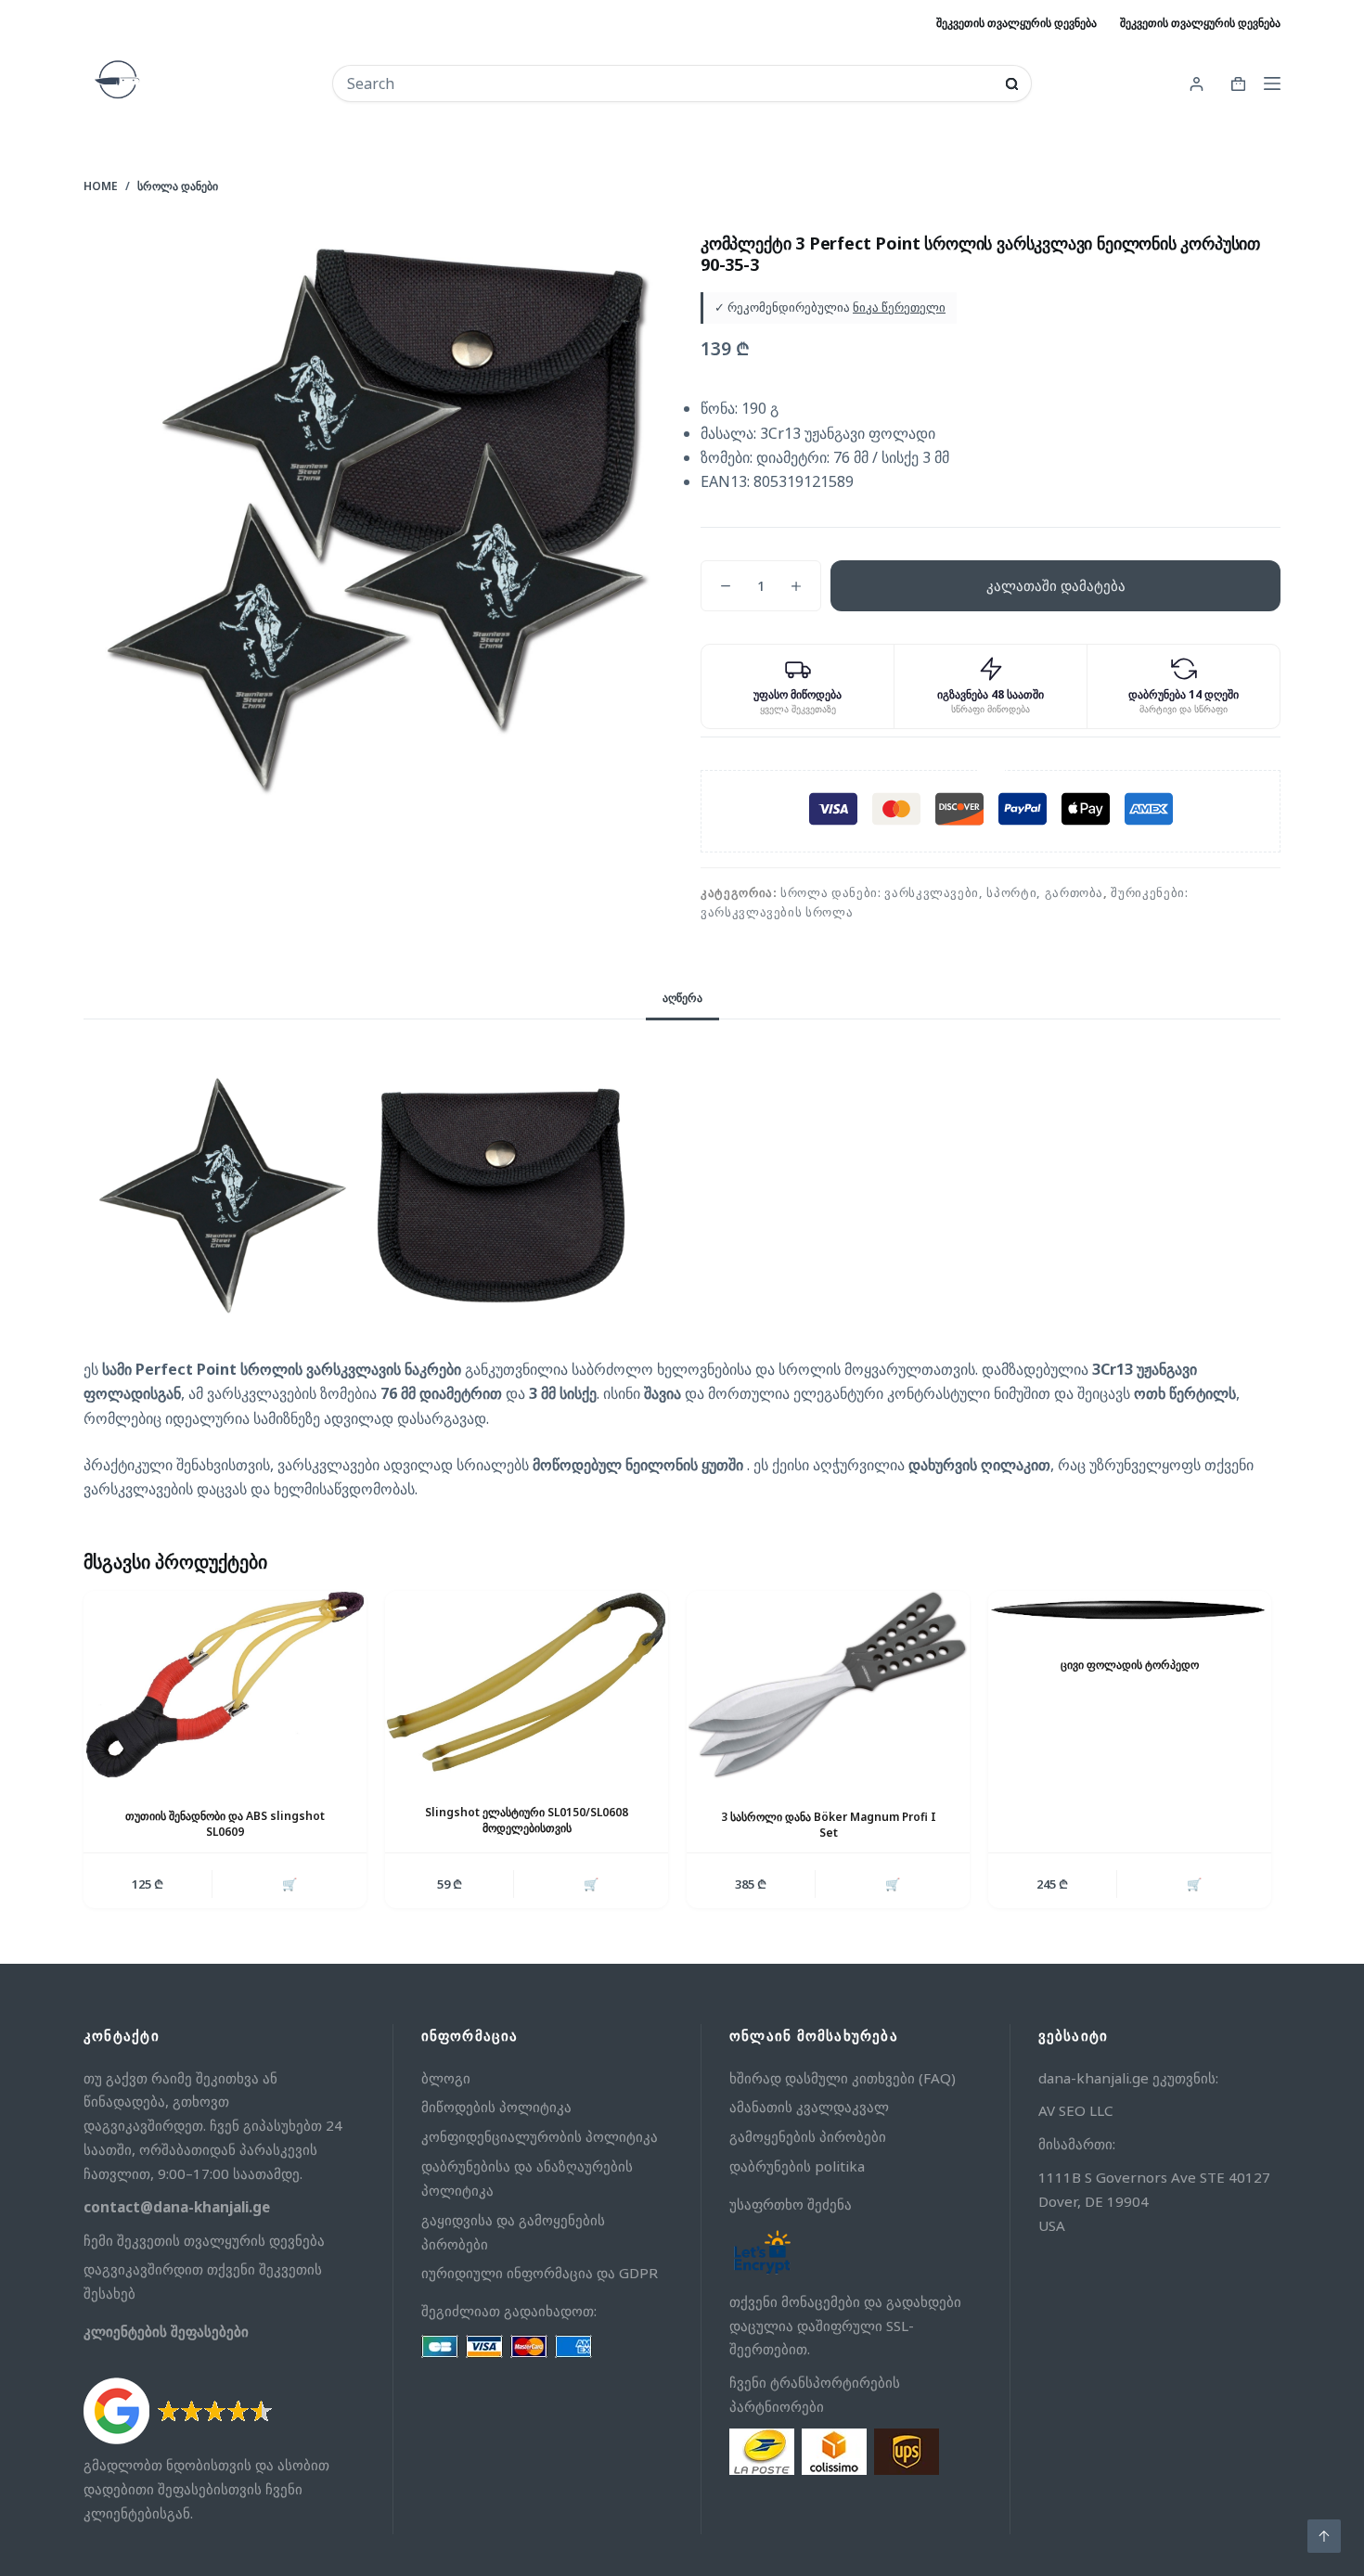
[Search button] (1012, 84)
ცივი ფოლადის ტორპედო (1130, 1665)
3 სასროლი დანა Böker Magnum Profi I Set (829, 1825)
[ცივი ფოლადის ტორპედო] (1130, 1609)
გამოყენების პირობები (808, 2136)
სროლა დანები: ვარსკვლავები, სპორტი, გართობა (942, 892)
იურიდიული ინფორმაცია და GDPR (540, 2273)
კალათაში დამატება (1056, 585)
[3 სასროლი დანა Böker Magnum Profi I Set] (828, 1685)
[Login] (1197, 84)
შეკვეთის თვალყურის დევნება (1017, 23)
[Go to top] (1324, 2536)
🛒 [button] (290, 1884)
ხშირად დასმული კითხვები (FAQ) (843, 2078)
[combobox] (669, 83)
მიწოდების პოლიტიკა (496, 2107)
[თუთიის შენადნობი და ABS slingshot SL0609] (225, 1685)
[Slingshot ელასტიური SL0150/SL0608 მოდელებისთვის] (527, 1683)
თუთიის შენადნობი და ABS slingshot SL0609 (225, 1824)
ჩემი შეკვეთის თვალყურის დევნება (204, 2240)
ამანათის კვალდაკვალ (809, 2107)
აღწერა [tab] (682, 998)
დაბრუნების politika (797, 2166)
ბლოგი (446, 2078)
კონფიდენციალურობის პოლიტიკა (540, 2136)
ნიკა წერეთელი (899, 307)
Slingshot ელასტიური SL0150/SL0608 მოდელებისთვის (527, 1820)
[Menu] (1272, 83)
